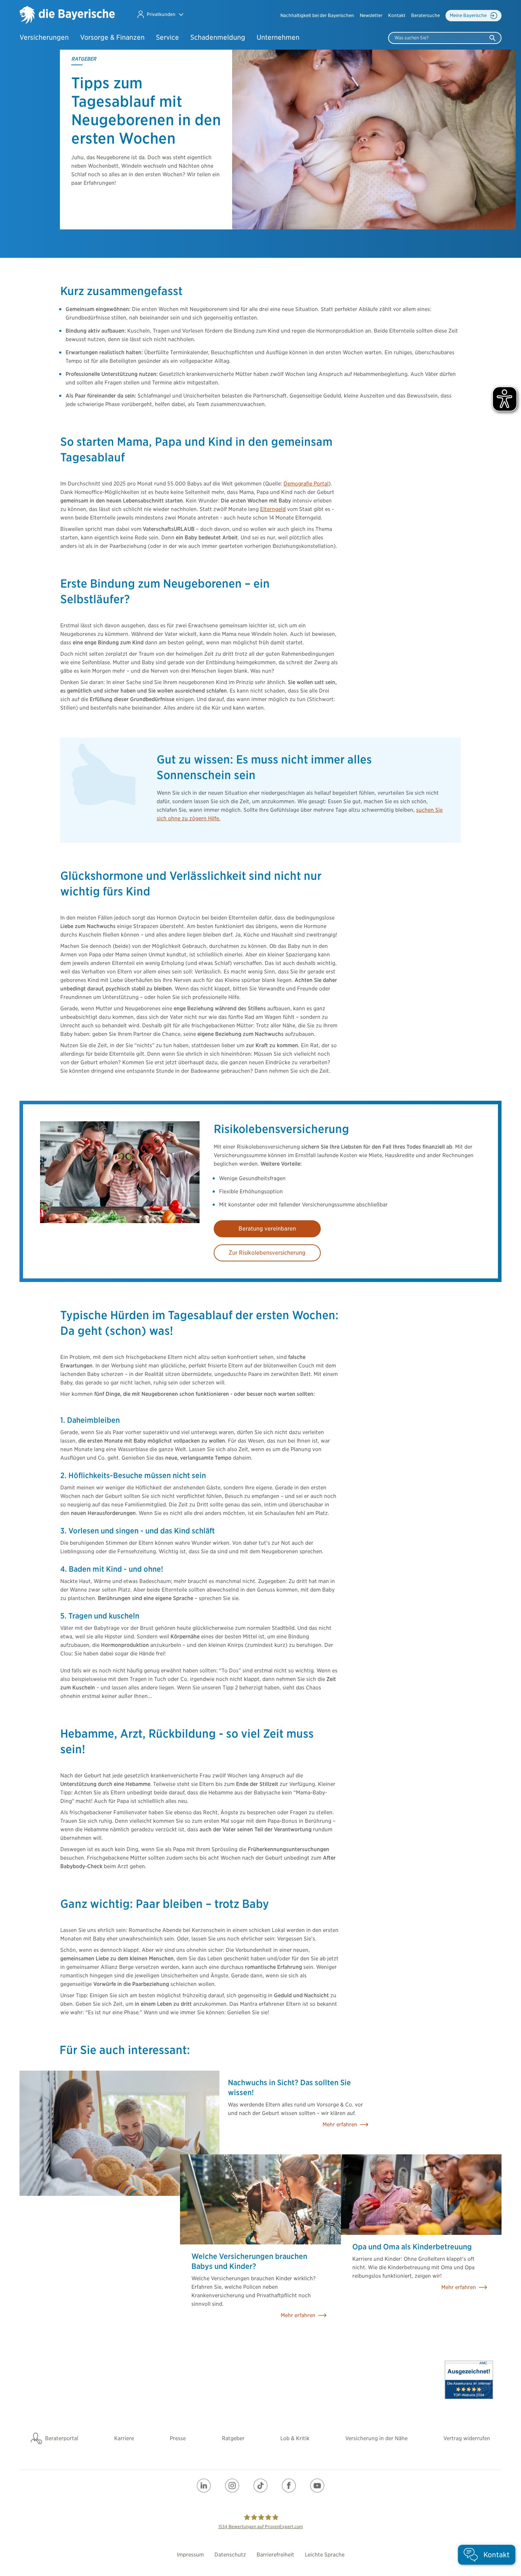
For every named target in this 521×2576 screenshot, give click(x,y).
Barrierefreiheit (275, 2555)
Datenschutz (230, 2555)
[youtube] (317, 2486)
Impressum (190, 2555)
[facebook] (289, 2486)
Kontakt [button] (397, 15)
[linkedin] (204, 2486)
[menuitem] (317, 16)
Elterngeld (273, 509)
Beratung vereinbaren (267, 1229)
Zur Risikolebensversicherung (267, 1253)
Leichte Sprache (325, 2555)
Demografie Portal (306, 484)
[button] (160, 14)
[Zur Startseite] (67, 16)
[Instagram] (232, 2486)
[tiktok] (260, 2486)
